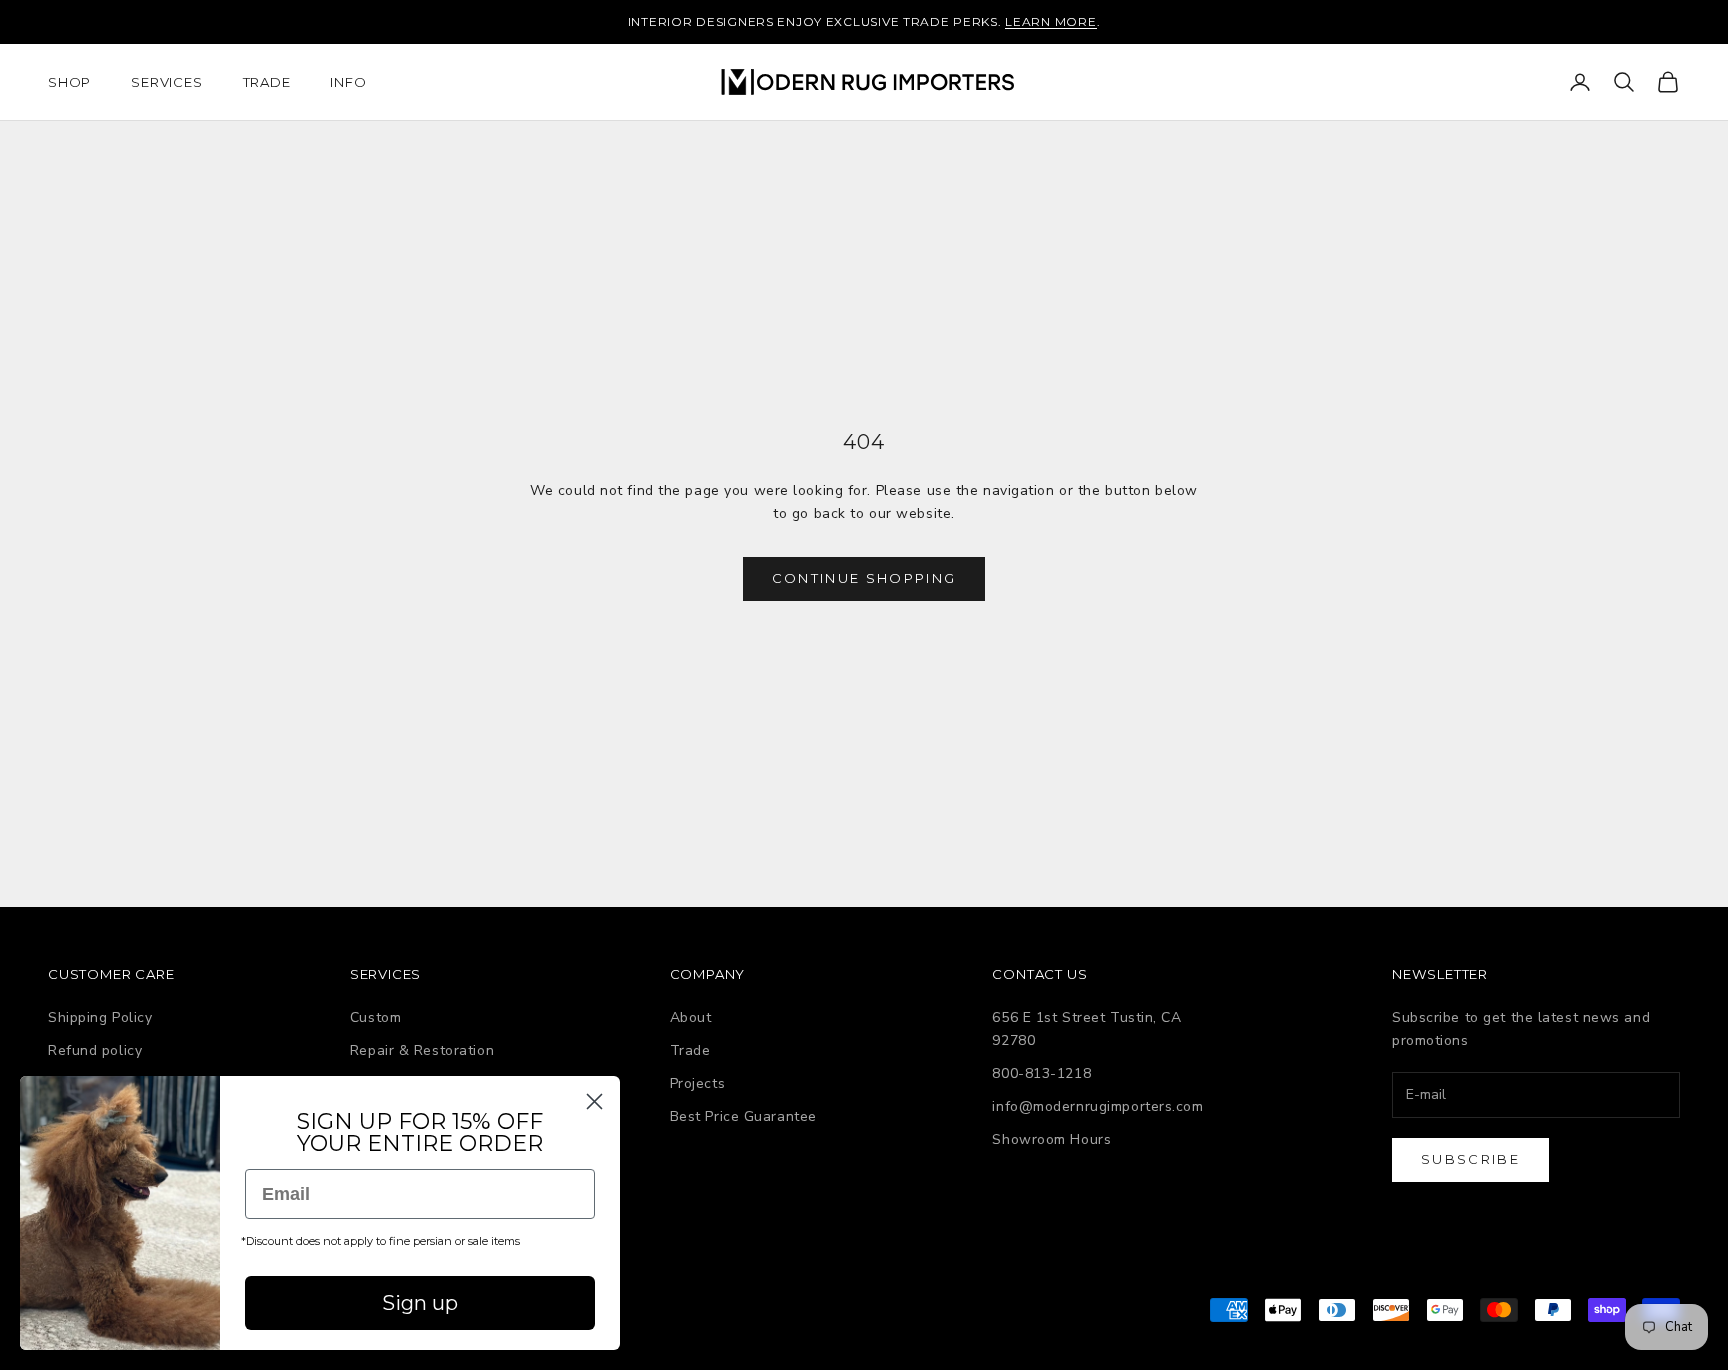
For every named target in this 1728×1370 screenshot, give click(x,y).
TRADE (267, 82)
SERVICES (166, 82)
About (691, 1017)
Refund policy (95, 1050)
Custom (375, 1017)
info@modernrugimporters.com (1097, 1106)
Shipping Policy (100, 1017)
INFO (348, 82)
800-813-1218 (1041, 1073)
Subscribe (1470, 1159)
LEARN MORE (1050, 21)
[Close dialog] (594, 1101)
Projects (697, 1083)
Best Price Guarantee (743, 1116)
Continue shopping (864, 578)
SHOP (69, 82)
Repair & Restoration (422, 1050)
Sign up (420, 1303)
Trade (690, 1050)
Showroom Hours (1051, 1139)
